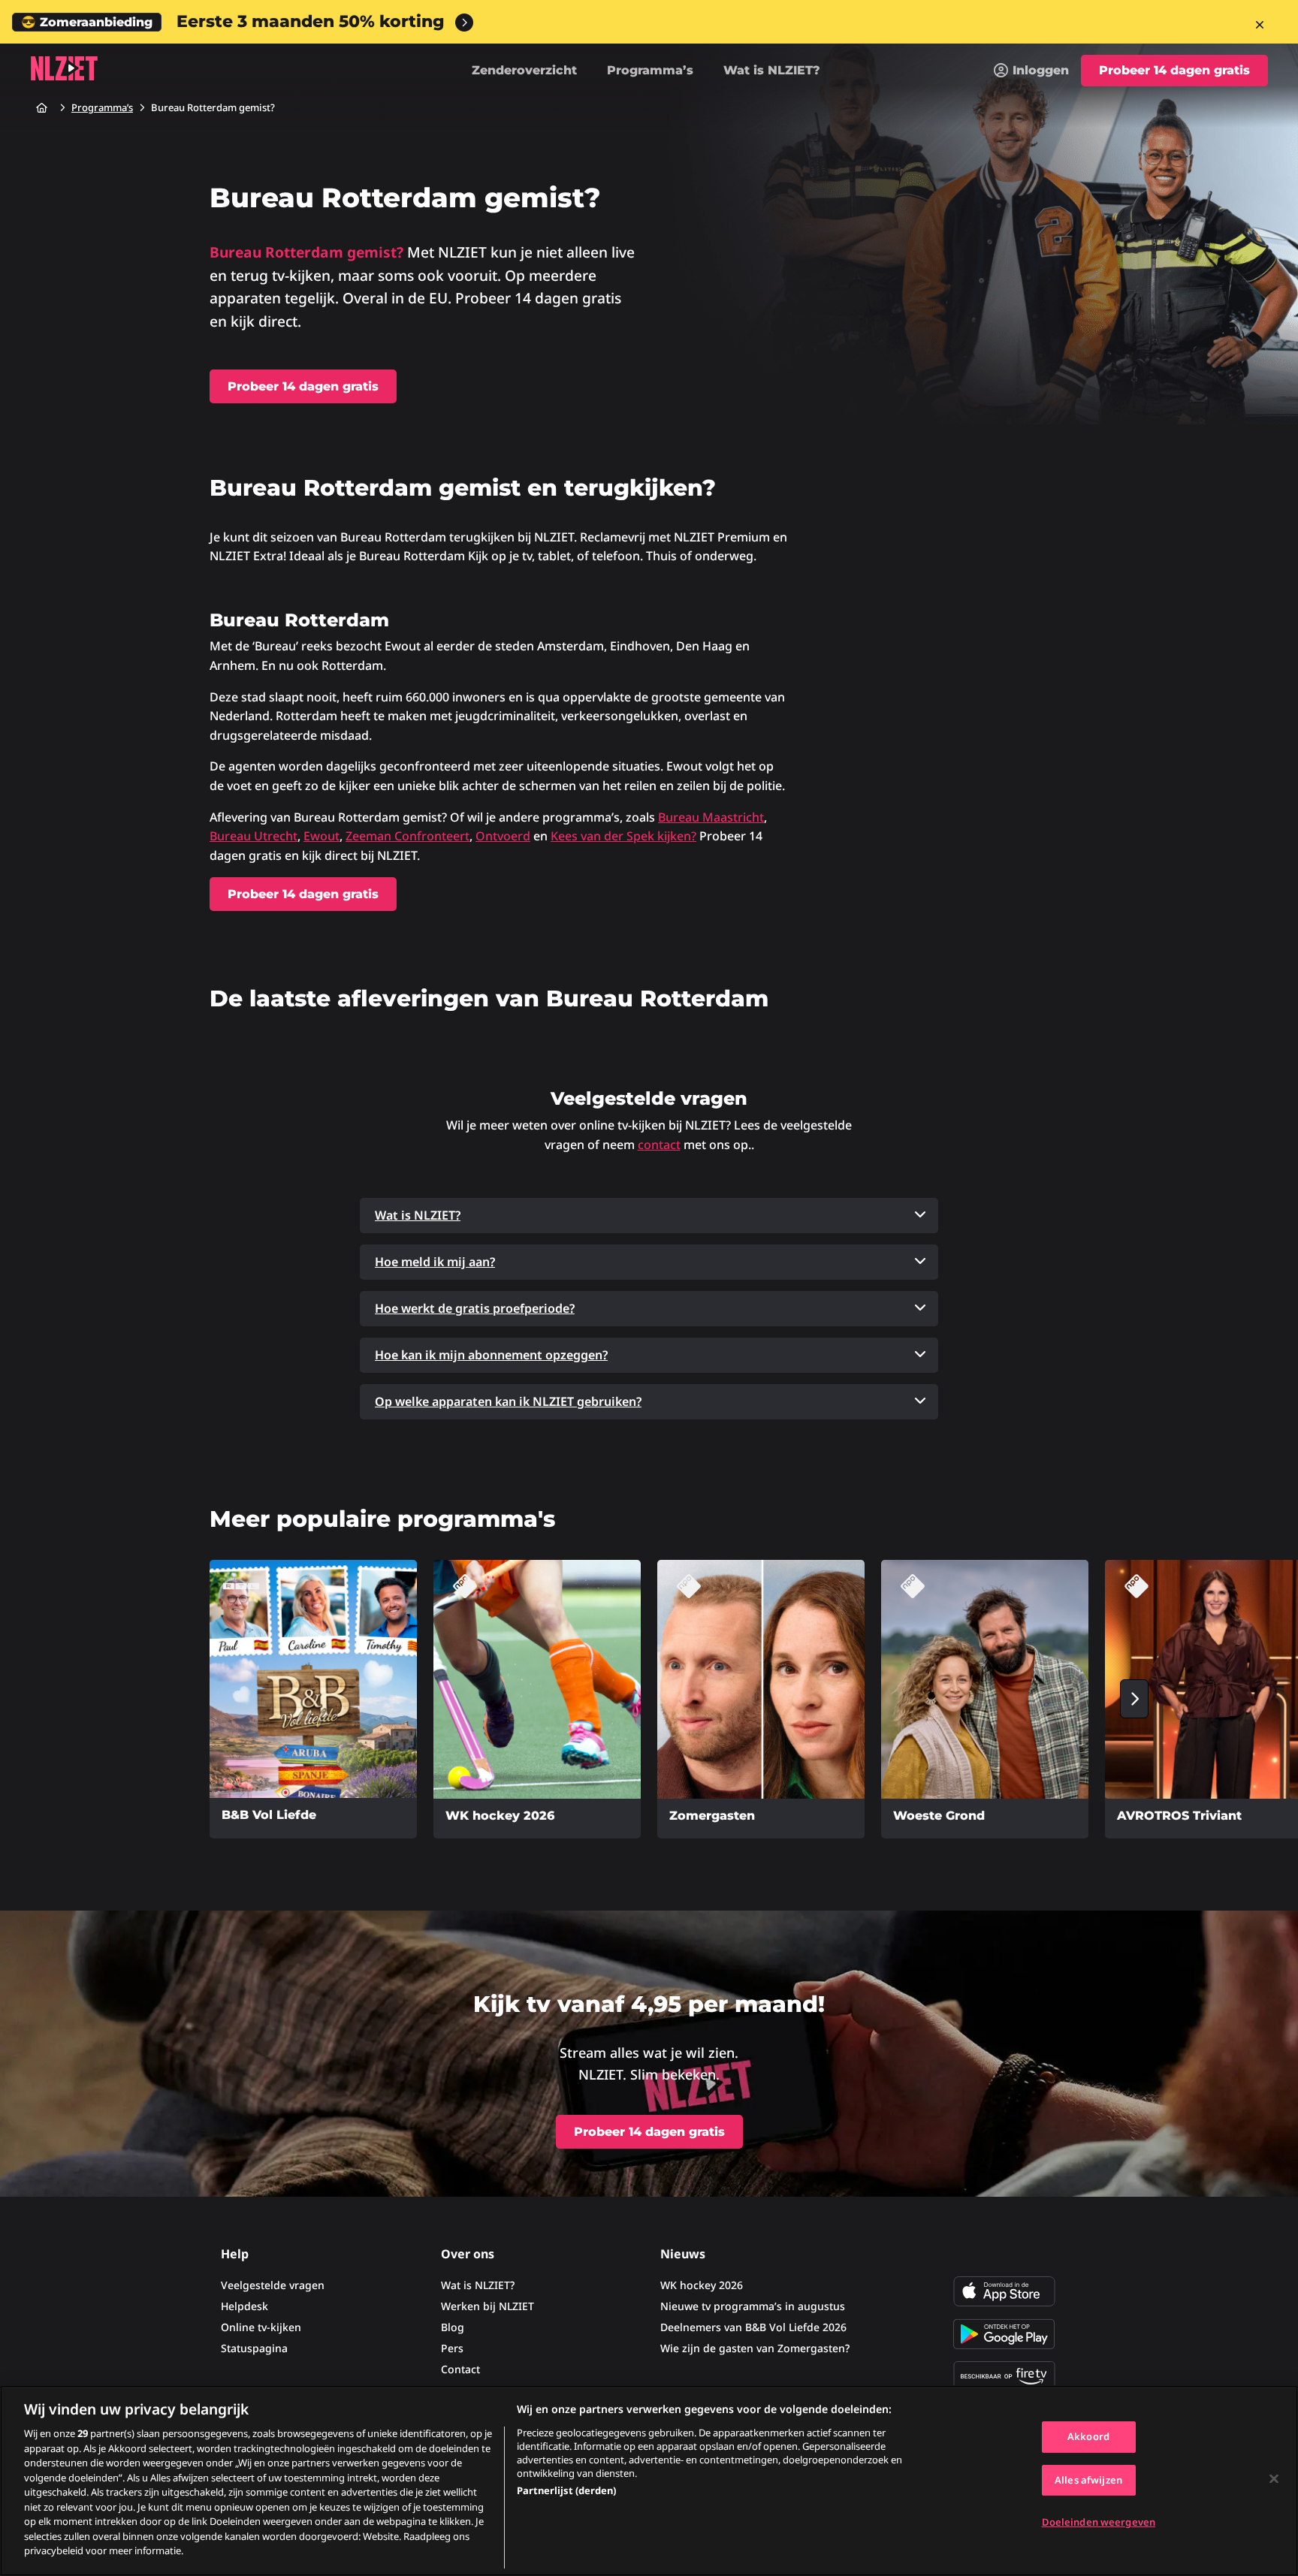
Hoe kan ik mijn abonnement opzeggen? (491, 1355)
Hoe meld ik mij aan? (435, 1262)
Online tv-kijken (261, 2327)
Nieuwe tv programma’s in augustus (753, 2306)
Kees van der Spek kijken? (623, 836)
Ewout (321, 836)
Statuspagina (254, 2348)
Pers (452, 2348)
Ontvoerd (503, 836)
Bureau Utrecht (254, 836)
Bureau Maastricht (711, 817)
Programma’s (650, 70)
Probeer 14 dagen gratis (1174, 70)
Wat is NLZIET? (772, 70)
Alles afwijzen (1088, 2480)
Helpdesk (245, 2306)
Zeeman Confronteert (408, 836)
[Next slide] (1134, 1699)
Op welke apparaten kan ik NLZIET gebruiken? (508, 1401)
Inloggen (1041, 70)
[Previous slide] (164, 1699)
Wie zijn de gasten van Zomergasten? (755, 2348)
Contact (460, 2369)
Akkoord (1088, 2436)
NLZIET (64, 68)
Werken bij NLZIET (488, 2306)
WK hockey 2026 (702, 2285)
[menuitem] (1031, 71)
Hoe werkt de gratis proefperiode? (475, 1308)
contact (659, 1145)
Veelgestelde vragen (273, 2285)
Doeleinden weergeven (1099, 2523)
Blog (453, 2327)
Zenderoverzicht (524, 70)
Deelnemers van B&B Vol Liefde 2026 (753, 2327)
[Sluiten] (1274, 2479)
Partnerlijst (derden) (566, 2490)
